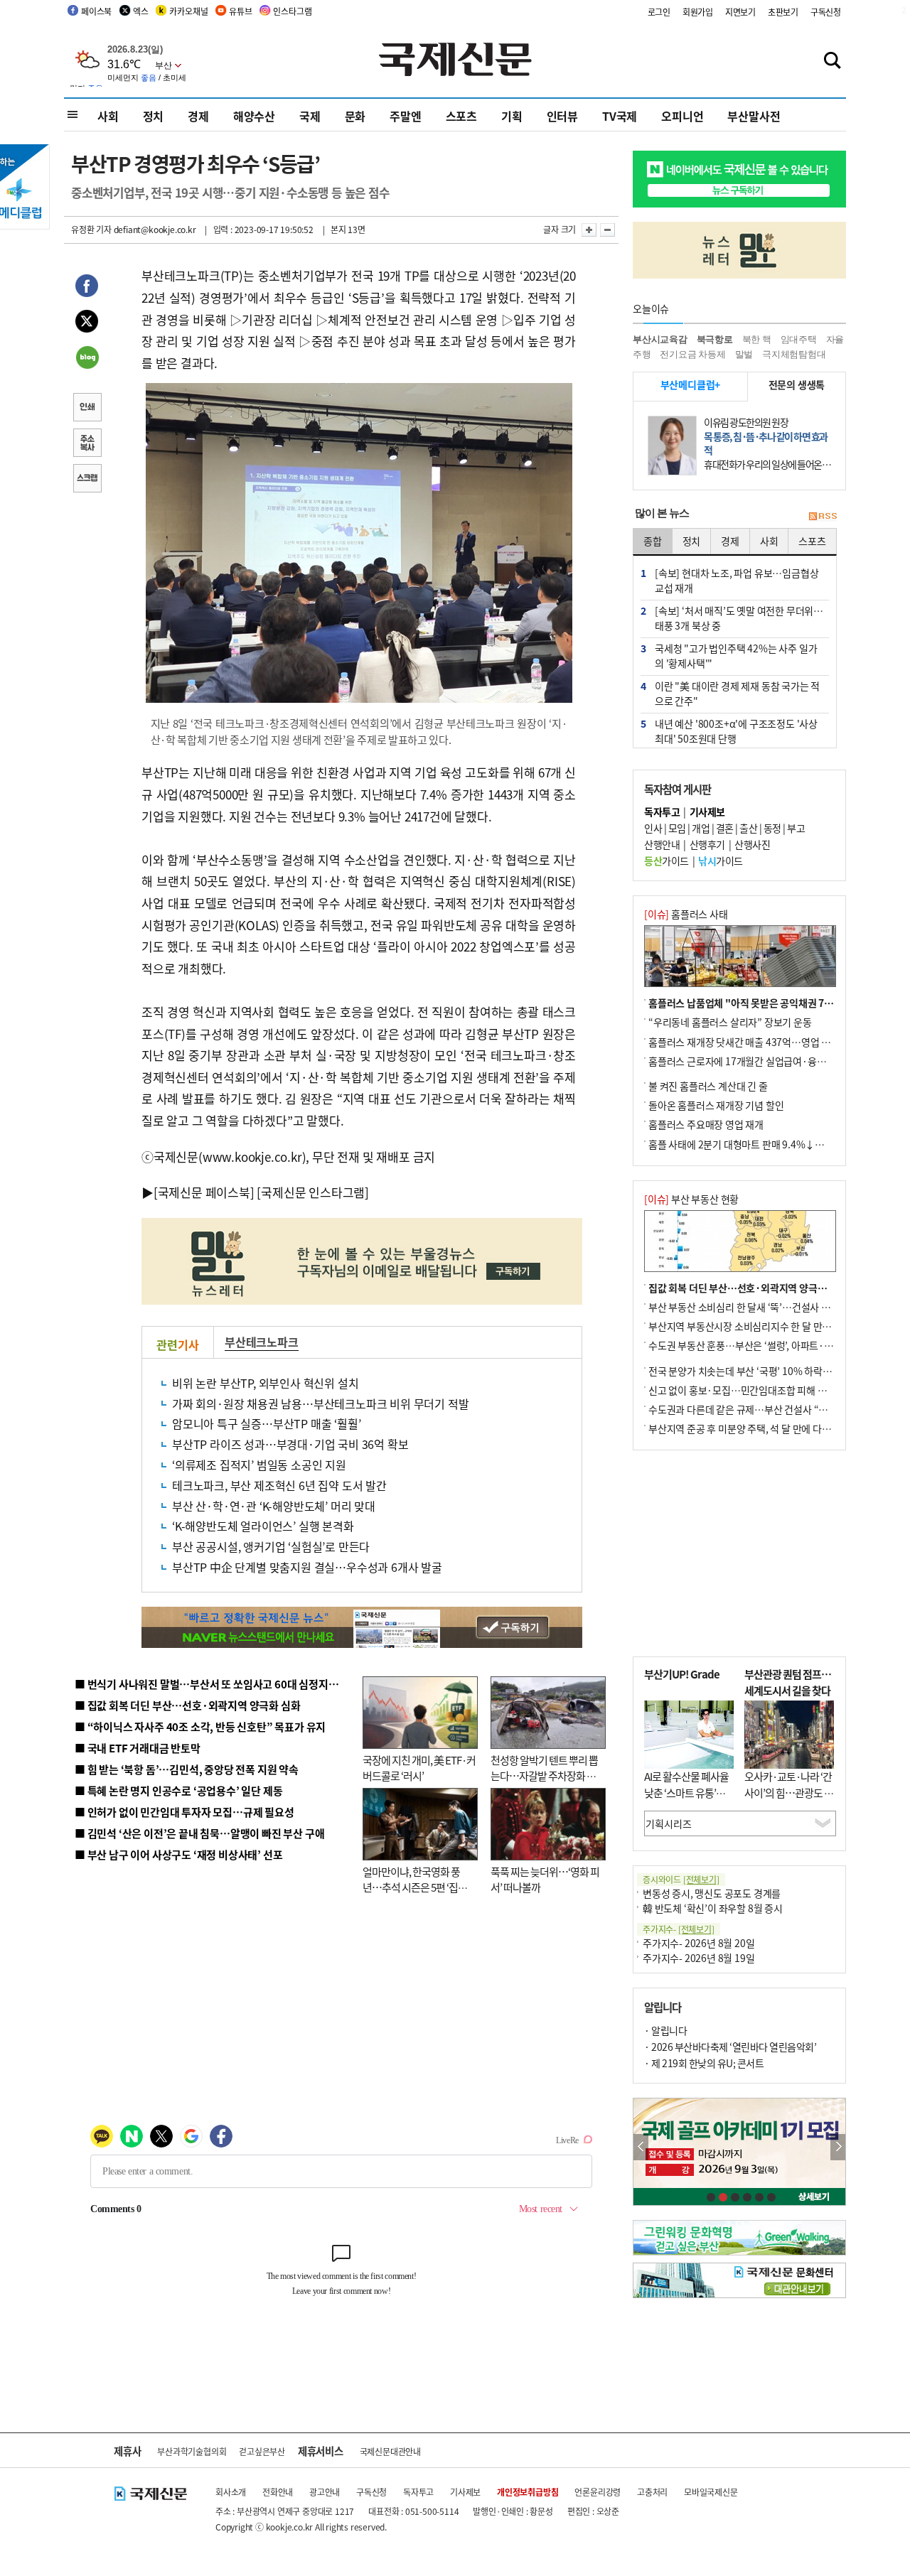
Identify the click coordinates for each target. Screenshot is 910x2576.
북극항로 (715, 339)
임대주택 (799, 339)
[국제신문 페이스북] (204, 1192)
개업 (701, 828)
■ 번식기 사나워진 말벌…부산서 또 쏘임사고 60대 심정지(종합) (215, 1684)
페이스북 (96, 11)
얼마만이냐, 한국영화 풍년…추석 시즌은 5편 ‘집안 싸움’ (415, 1887)
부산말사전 (754, 116)
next (838, 2147)
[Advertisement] (739, 1553)
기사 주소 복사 (87, 444)
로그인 (659, 12)
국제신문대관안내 (390, 2451)
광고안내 (325, 2492)
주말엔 (405, 116)
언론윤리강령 (598, 2492)
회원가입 (698, 12)
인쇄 (87, 409)
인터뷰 (562, 116)
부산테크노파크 (262, 1342)
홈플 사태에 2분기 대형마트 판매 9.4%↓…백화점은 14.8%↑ (775, 1144)
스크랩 (87, 480)
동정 (772, 828)
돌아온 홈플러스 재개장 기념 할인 (716, 1105)
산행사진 (752, 844)
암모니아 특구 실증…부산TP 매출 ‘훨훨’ (266, 1423)
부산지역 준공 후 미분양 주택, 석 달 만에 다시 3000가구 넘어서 (775, 1428)
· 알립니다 (665, 2030)
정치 (154, 116)
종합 (653, 541)
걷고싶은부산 (262, 2451)
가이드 (667, 861)
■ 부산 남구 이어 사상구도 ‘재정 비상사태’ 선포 (178, 1854)
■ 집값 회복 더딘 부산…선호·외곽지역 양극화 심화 (187, 1705)
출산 (748, 828)
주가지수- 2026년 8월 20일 (698, 1943)
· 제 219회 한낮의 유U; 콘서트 (704, 2063)
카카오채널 (188, 11)
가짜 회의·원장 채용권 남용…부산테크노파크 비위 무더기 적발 (320, 1403)
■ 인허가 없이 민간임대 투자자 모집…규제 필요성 (184, 1812)
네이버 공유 (87, 359)
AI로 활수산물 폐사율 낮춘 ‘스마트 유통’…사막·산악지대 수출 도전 (686, 1800)
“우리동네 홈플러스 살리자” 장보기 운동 (730, 1022)
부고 (796, 828)
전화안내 (278, 2492)
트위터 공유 (87, 323)
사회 (108, 116)
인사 (653, 828)
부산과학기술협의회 (192, 2451)
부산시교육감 (660, 339)
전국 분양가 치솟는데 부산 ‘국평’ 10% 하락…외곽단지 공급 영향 (779, 1371)
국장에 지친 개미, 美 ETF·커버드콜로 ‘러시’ (419, 1768)
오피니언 (682, 116)
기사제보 (465, 2492)
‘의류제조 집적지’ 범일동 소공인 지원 (259, 1465)
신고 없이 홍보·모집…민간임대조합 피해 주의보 (746, 1390)
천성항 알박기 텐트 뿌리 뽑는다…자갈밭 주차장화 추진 (544, 1776)
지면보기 (740, 12)
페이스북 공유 (87, 288)
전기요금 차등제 (692, 354)
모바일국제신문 (711, 2492)
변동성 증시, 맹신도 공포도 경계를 (712, 1893)
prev (641, 2147)
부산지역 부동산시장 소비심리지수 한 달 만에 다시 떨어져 (765, 1326)
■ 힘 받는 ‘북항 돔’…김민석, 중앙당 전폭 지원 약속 (187, 1769)
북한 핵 (757, 339)
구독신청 (826, 12)
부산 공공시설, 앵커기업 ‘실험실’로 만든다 (271, 1546)
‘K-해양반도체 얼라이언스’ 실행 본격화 (263, 1526)
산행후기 (707, 844)
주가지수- (679, 1929)
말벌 (744, 354)
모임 (677, 828)
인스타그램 (292, 11)
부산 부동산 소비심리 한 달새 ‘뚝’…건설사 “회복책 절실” (763, 1307)
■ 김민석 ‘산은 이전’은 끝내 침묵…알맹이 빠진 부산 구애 (199, 1833)
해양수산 (254, 116)
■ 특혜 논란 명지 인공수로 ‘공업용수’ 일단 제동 (178, 1790)
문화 (355, 116)
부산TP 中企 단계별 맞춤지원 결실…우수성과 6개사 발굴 (307, 1567)
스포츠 (461, 116)
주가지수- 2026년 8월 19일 (698, 1958)
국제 (310, 116)
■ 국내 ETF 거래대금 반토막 (138, 1748)
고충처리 (652, 2492)
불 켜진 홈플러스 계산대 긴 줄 (708, 1086)
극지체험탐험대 (794, 354)
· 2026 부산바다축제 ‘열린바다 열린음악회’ (730, 2047)
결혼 (725, 828)
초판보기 (783, 12)
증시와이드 (681, 1879)
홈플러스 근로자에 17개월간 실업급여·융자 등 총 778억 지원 (772, 1061)
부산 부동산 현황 (691, 1199)
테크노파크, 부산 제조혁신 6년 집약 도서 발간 (279, 1485)
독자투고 (418, 2492)
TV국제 (620, 116)
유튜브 (240, 11)
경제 (198, 116)
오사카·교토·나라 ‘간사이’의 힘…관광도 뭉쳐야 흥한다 (789, 1792)
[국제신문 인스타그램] (313, 1192)
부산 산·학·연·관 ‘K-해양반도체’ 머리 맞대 (274, 1506)
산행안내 (662, 844)
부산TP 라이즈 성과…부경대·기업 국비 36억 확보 (290, 1444)
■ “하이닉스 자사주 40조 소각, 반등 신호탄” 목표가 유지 (200, 1726)
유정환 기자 (91, 229)
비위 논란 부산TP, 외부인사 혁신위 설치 (265, 1383)
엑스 (141, 11)
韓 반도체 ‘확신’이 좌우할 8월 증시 (713, 1908)
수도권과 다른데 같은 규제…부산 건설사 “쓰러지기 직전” (764, 1409)
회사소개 (231, 2492)
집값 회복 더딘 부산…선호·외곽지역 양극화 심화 (748, 1288)
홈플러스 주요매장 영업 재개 (706, 1124)
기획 (512, 116)
